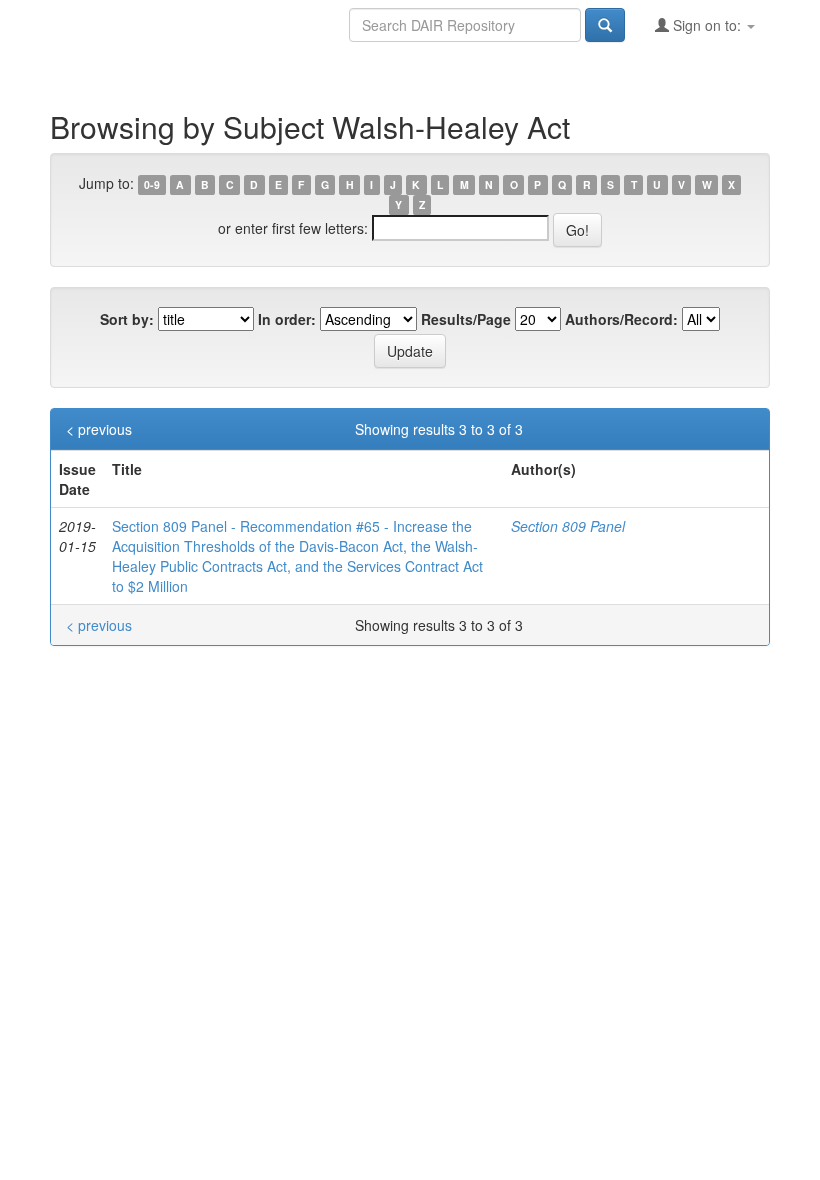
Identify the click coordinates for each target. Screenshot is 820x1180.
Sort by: (127, 319)
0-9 (152, 184)
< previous (99, 429)
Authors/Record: (621, 319)
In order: (287, 319)
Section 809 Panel (568, 526)
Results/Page (466, 319)
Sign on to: (707, 25)
